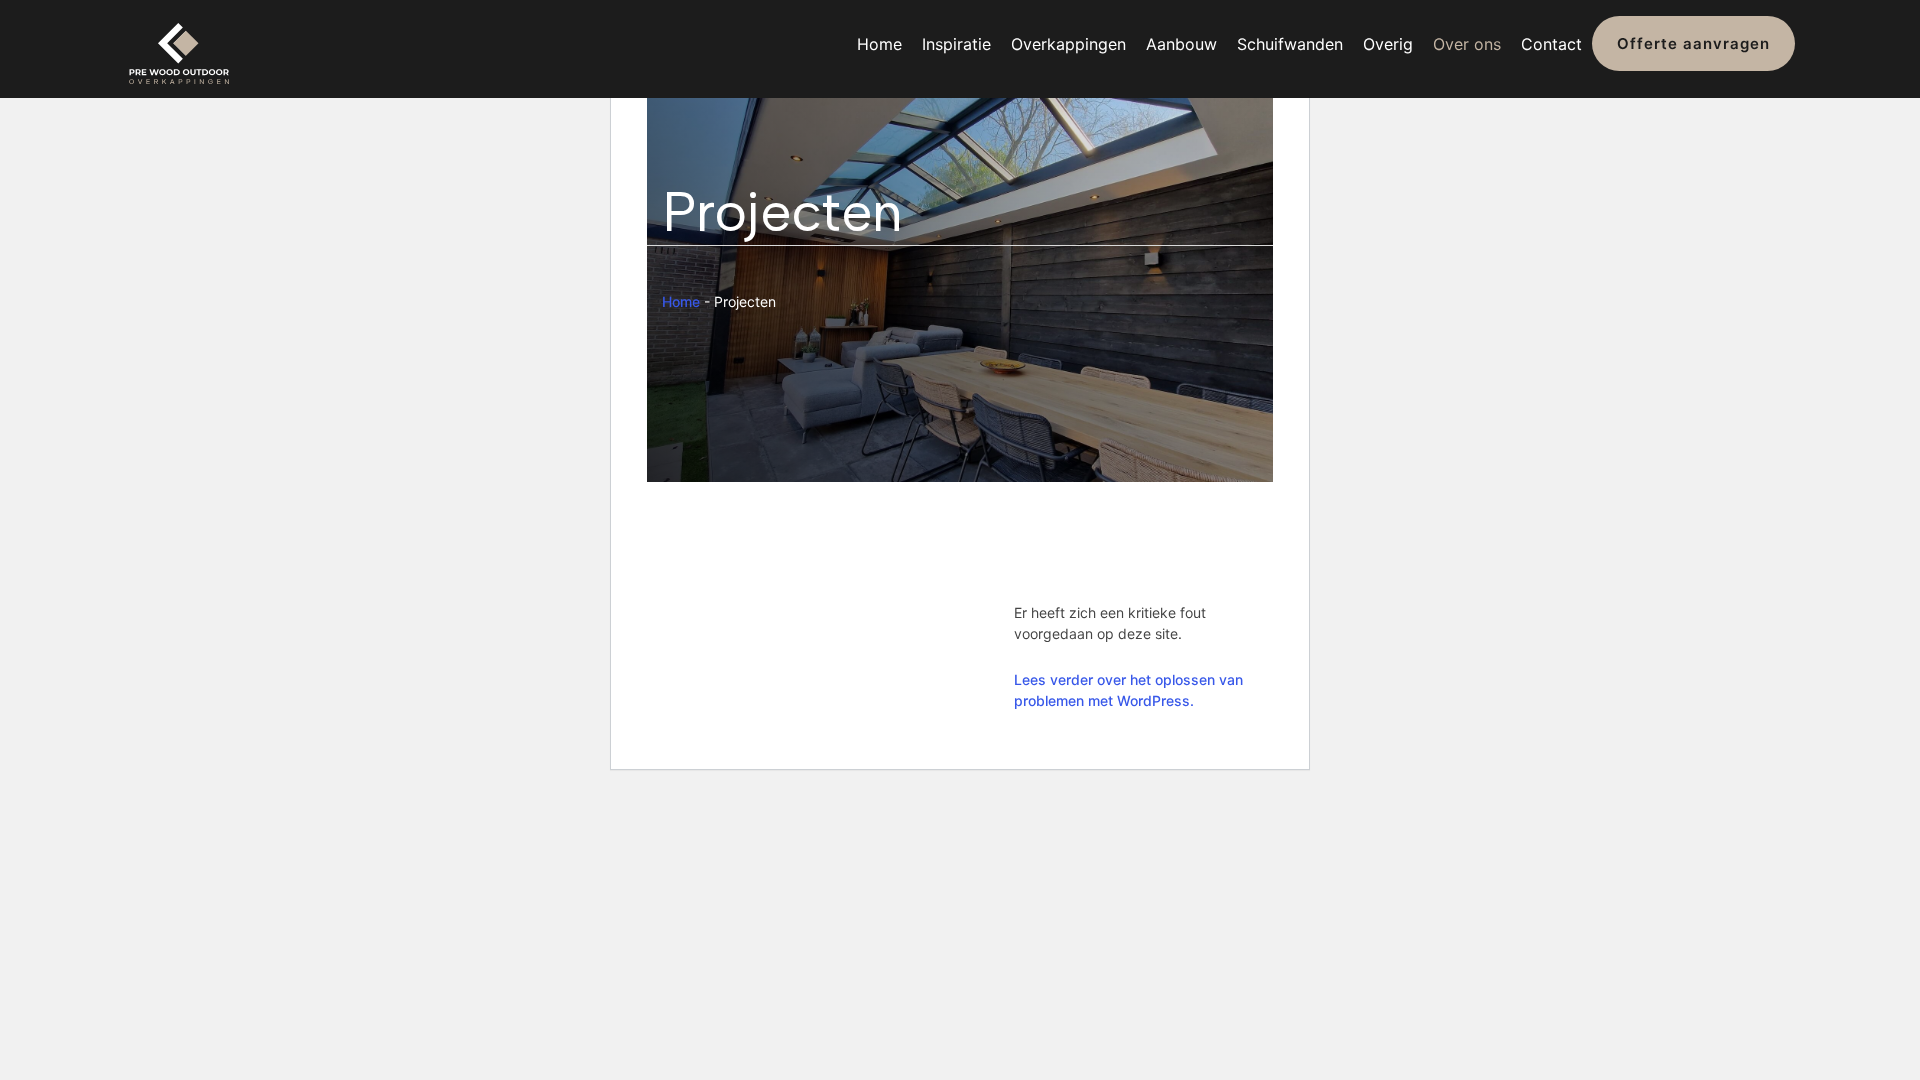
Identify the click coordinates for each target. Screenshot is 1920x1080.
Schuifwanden (1290, 44)
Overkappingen (1068, 44)
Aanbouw (1181, 44)
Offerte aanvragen (1693, 43)
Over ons (1467, 44)
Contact (1551, 44)
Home (879, 44)
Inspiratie (956, 44)
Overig (1388, 44)
